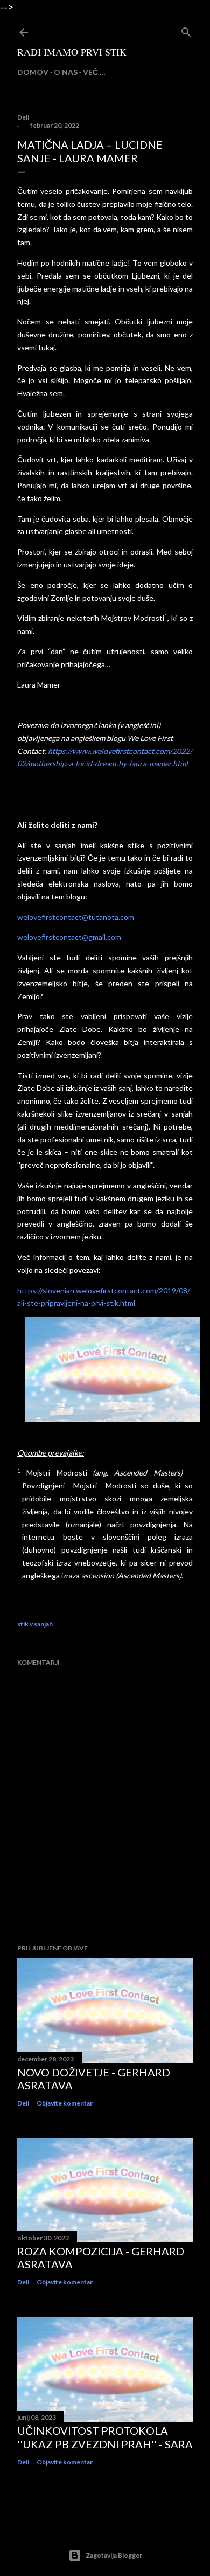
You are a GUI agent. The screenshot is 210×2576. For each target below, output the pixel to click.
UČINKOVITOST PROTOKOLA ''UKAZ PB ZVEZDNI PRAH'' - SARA (105, 2437)
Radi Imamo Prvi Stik (72, 52)
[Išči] (186, 30)
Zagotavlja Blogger (114, 2555)
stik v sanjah (35, 1624)
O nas (66, 72)
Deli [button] (23, 117)
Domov (33, 72)
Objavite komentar (65, 2103)
